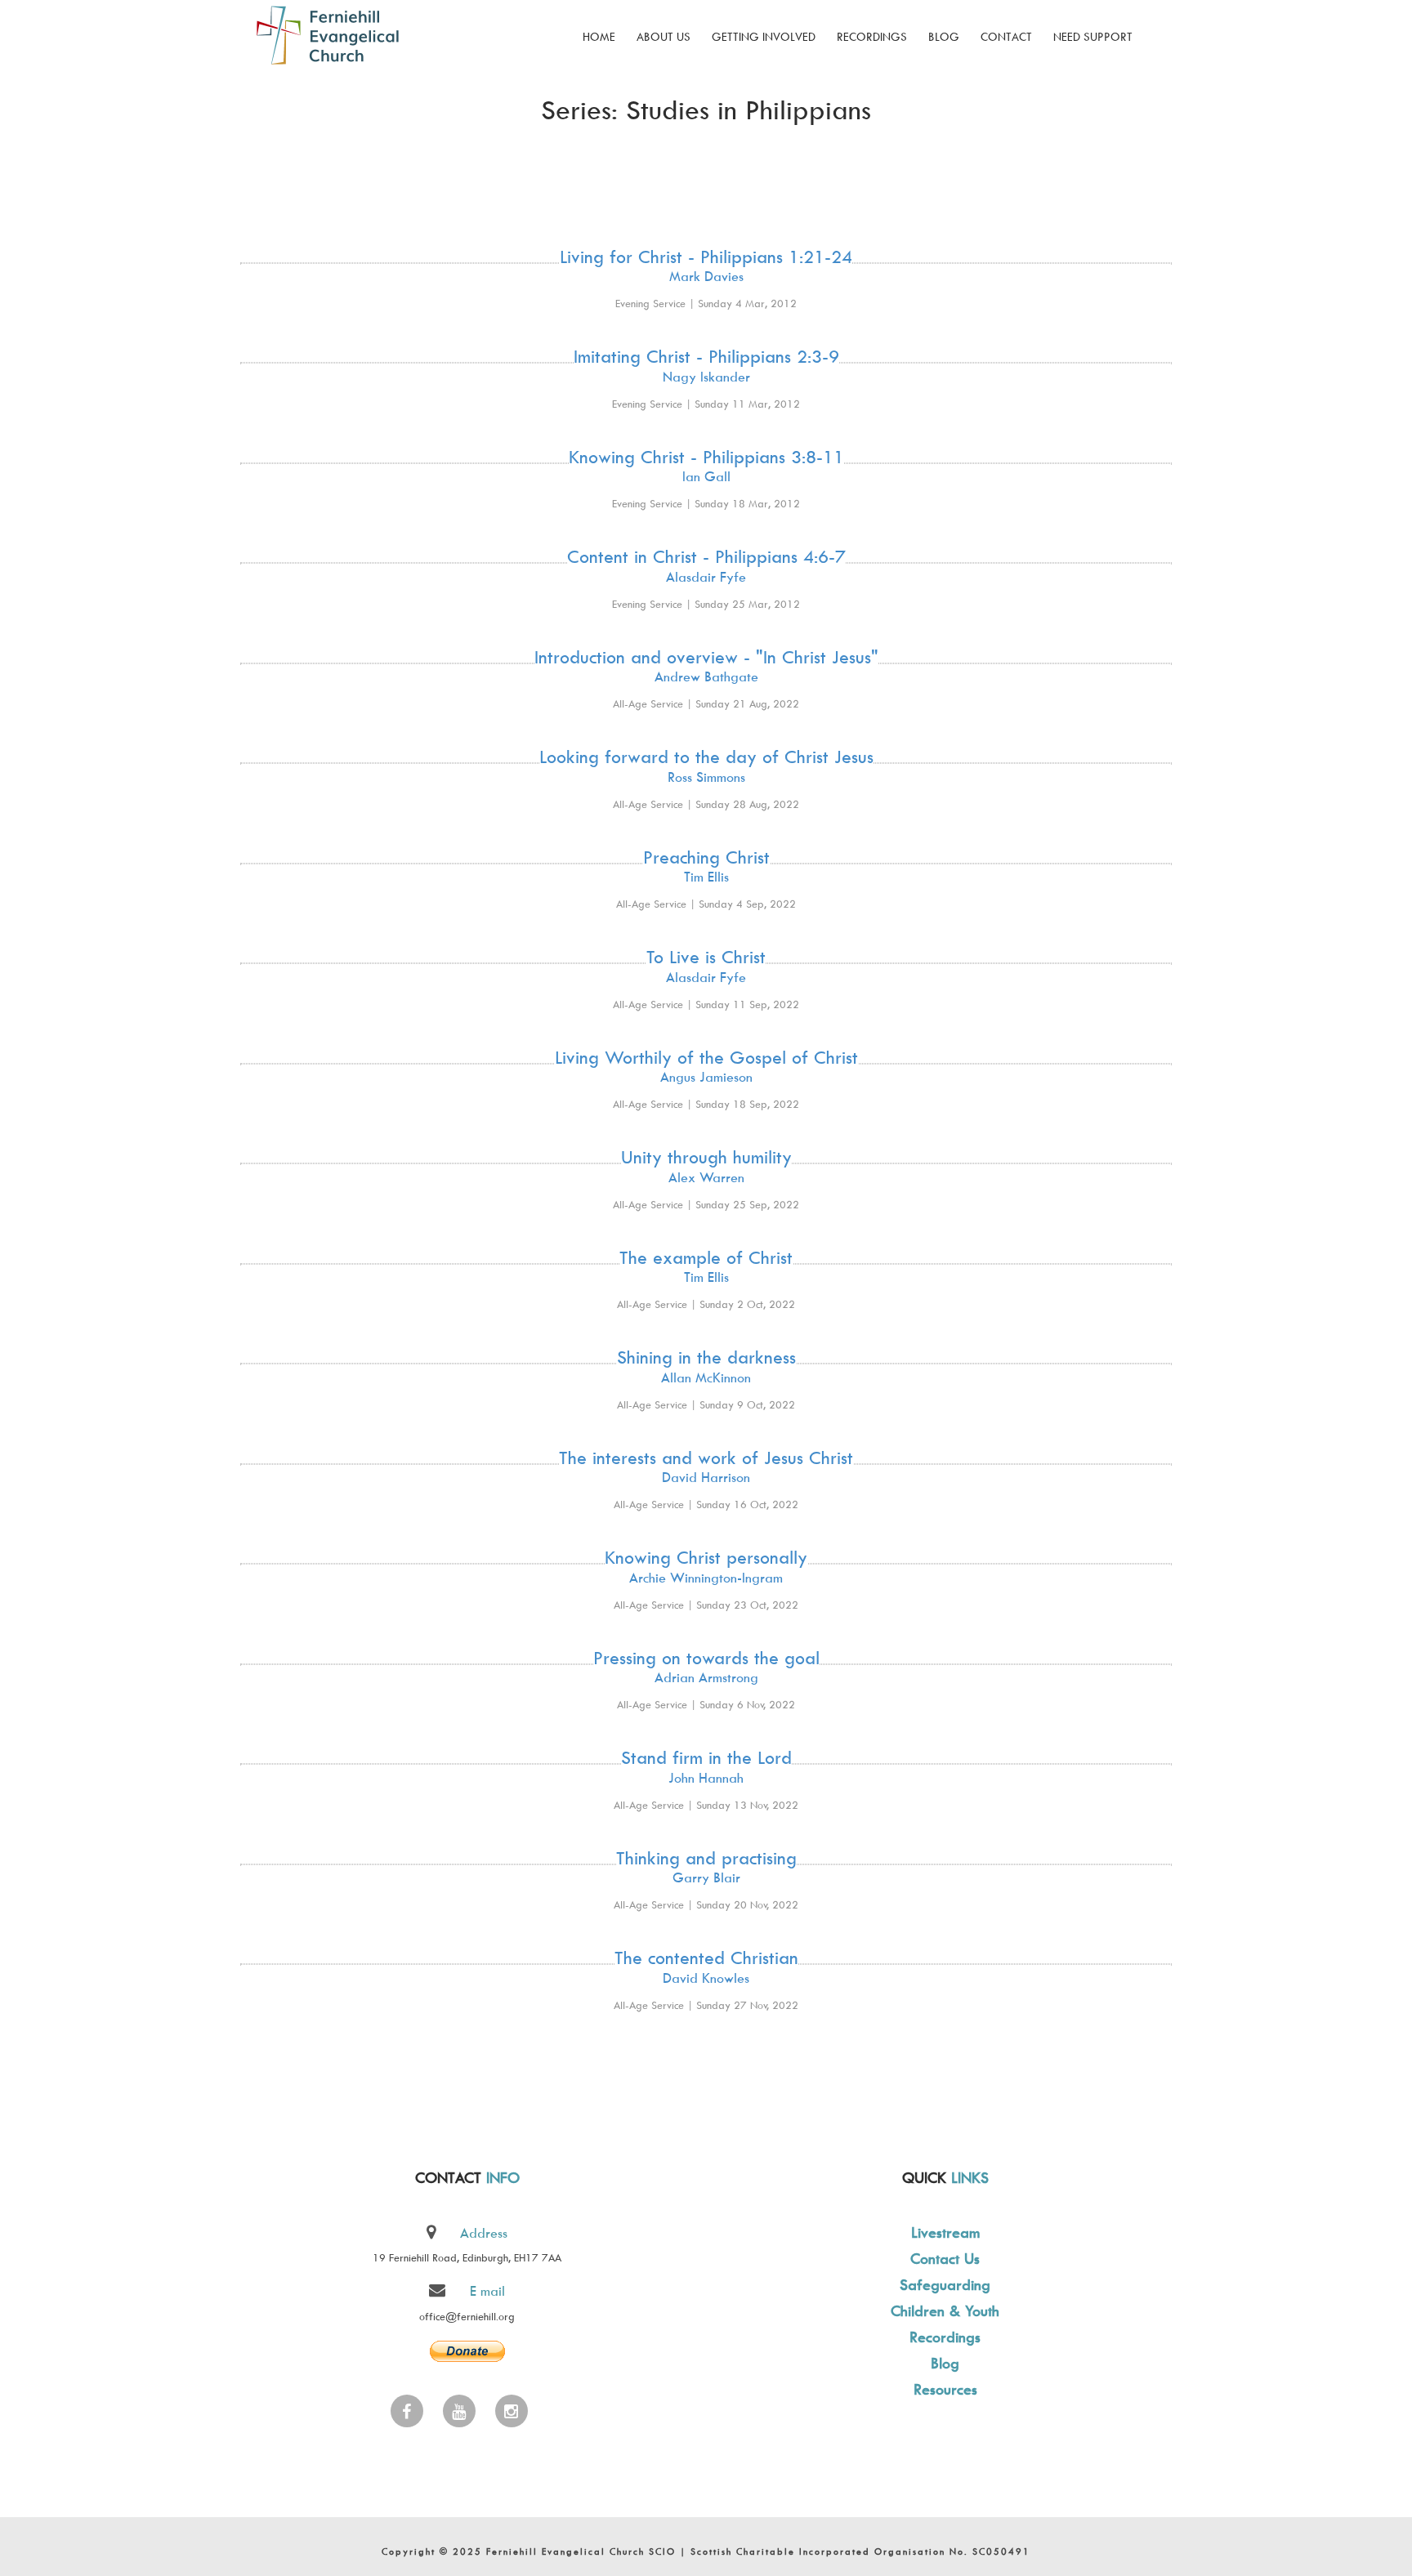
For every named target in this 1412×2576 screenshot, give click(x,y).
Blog (944, 36)
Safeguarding (945, 2285)
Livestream (945, 2232)
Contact (1006, 36)
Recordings (872, 36)
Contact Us (945, 2259)
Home (599, 36)
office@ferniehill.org (467, 2316)
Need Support (1093, 36)
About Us (664, 36)
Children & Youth (945, 2311)
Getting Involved (764, 36)
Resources (945, 2389)
